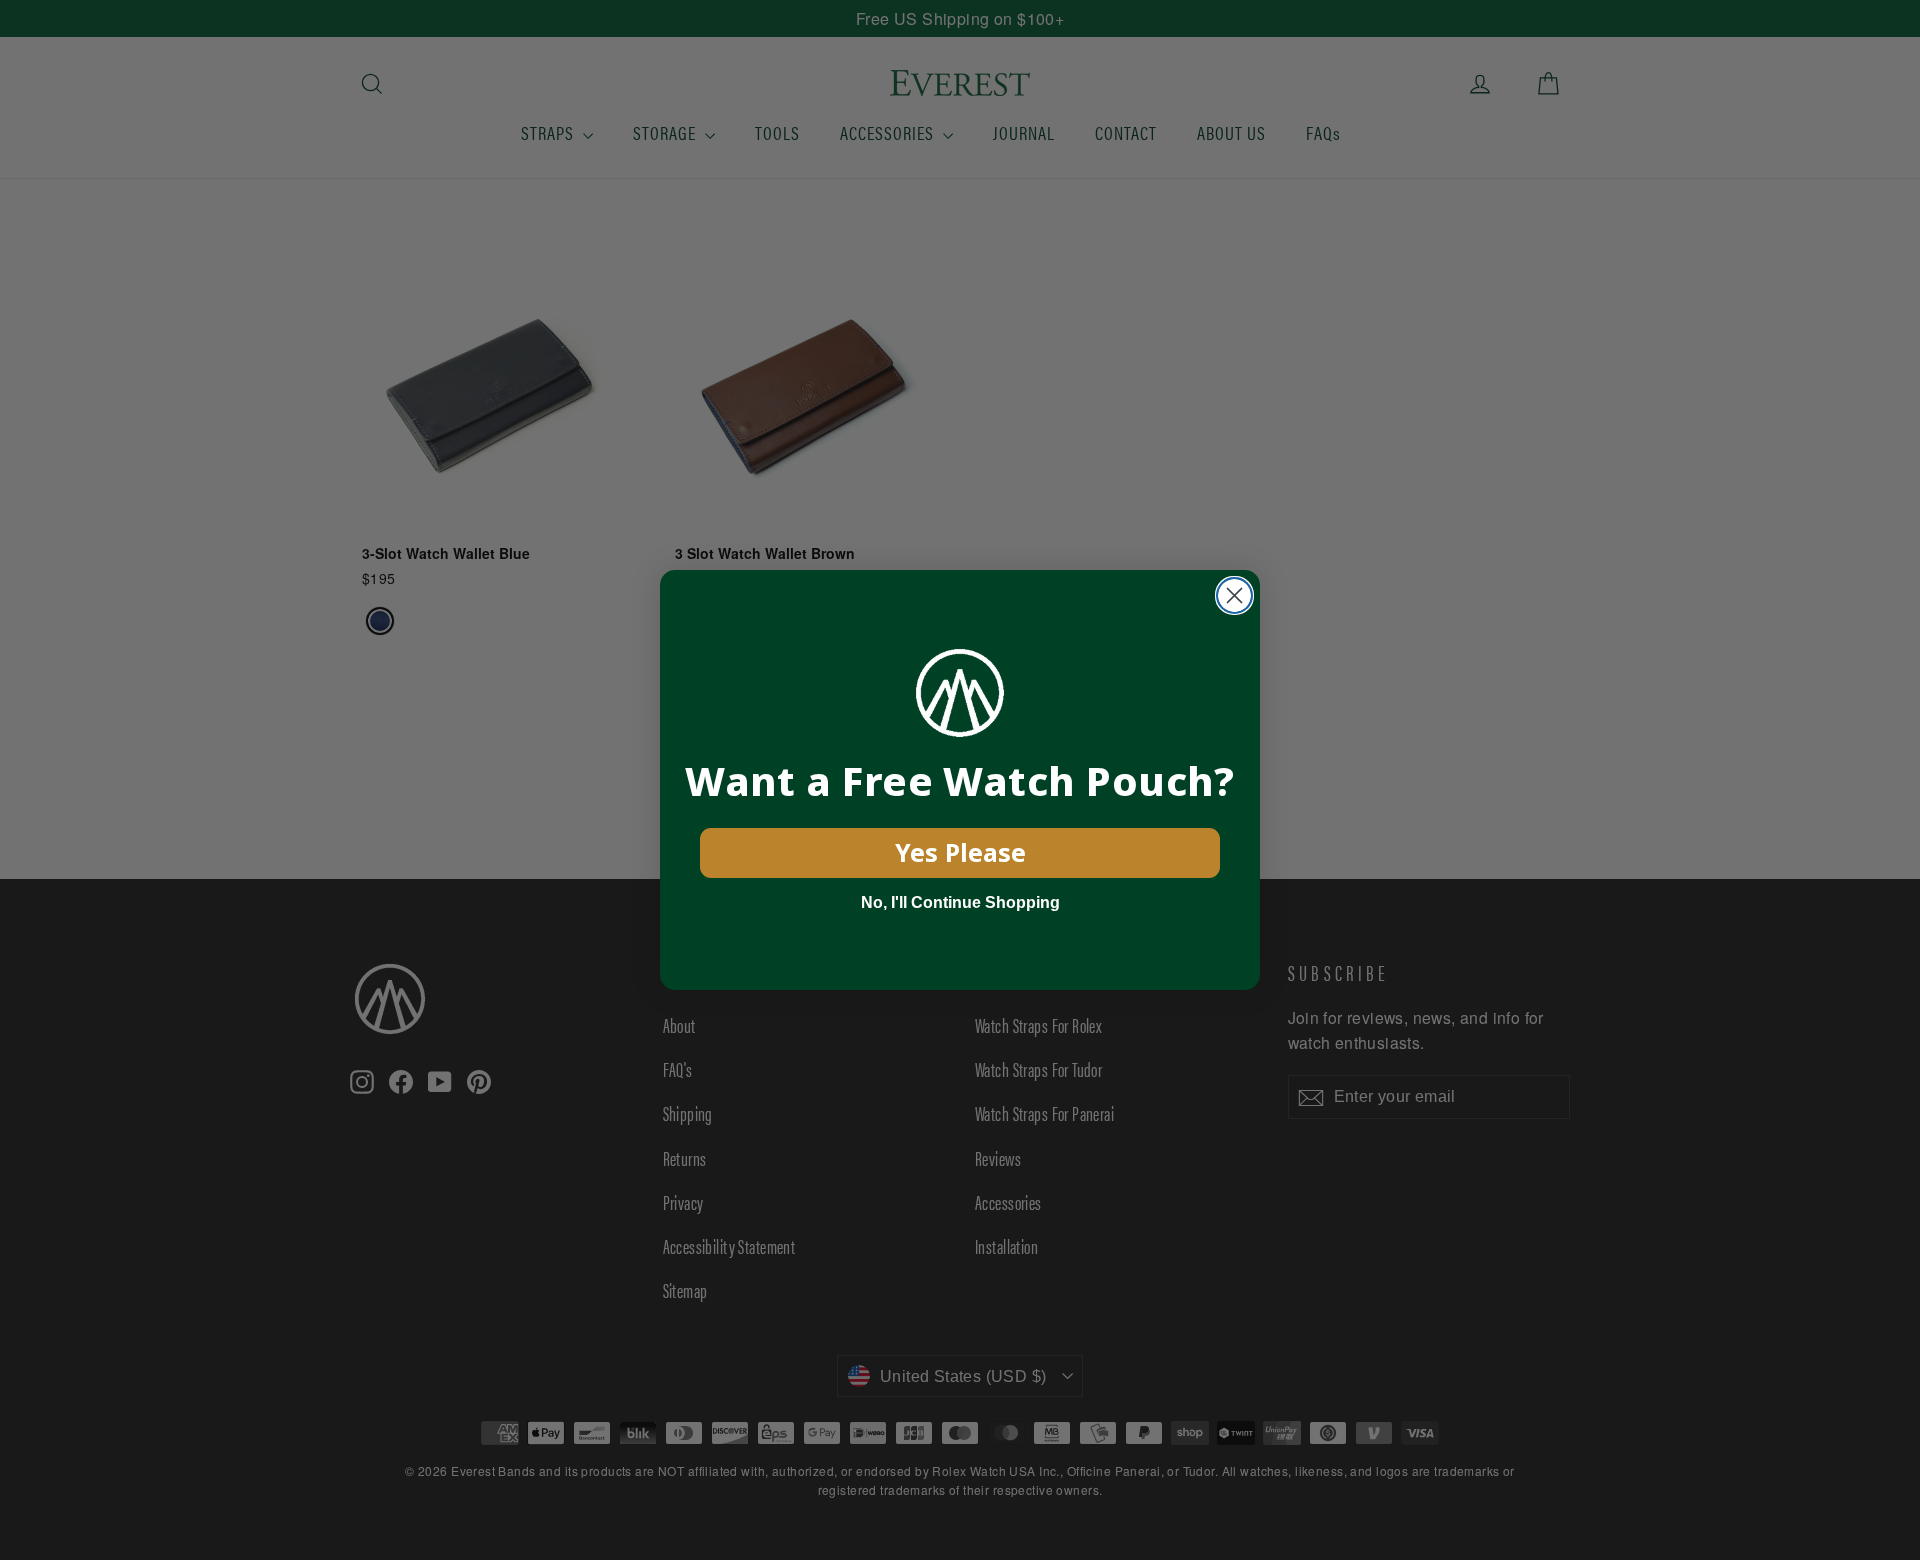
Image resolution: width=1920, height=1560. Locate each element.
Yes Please (960, 852)
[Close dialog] (1234, 595)
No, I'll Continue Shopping (960, 902)
